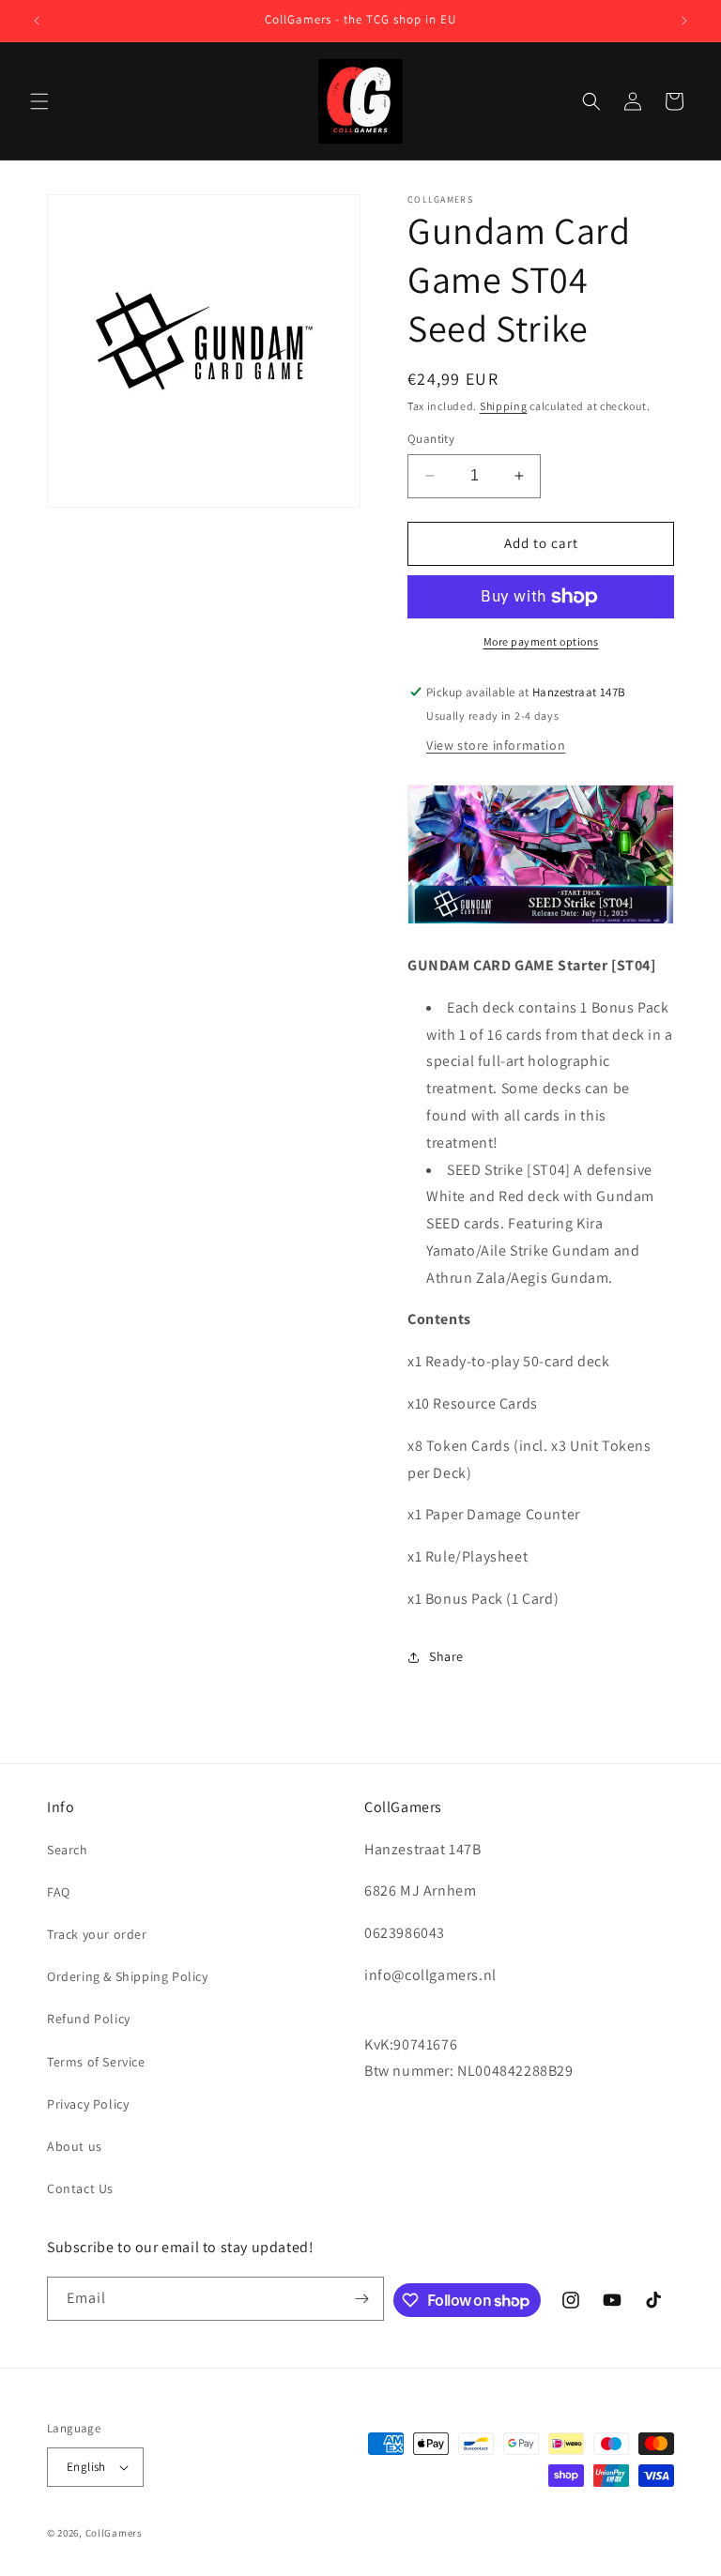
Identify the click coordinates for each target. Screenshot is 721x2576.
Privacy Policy (88, 2104)
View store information (496, 745)
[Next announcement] (684, 21)
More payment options (541, 641)
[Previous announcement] (37, 21)
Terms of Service (96, 2062)
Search (68, 1850)
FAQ (59, 1892)
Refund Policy (89, 2019)
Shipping (504, 406)
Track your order (97, 1934)
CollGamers (114, 2533)
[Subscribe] (362, 2299)
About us (75, 2146)
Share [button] (446, 1656)
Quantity (431, 439)
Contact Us (80, 2188)
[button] (39, 101)
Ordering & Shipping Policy (128, 1976)
